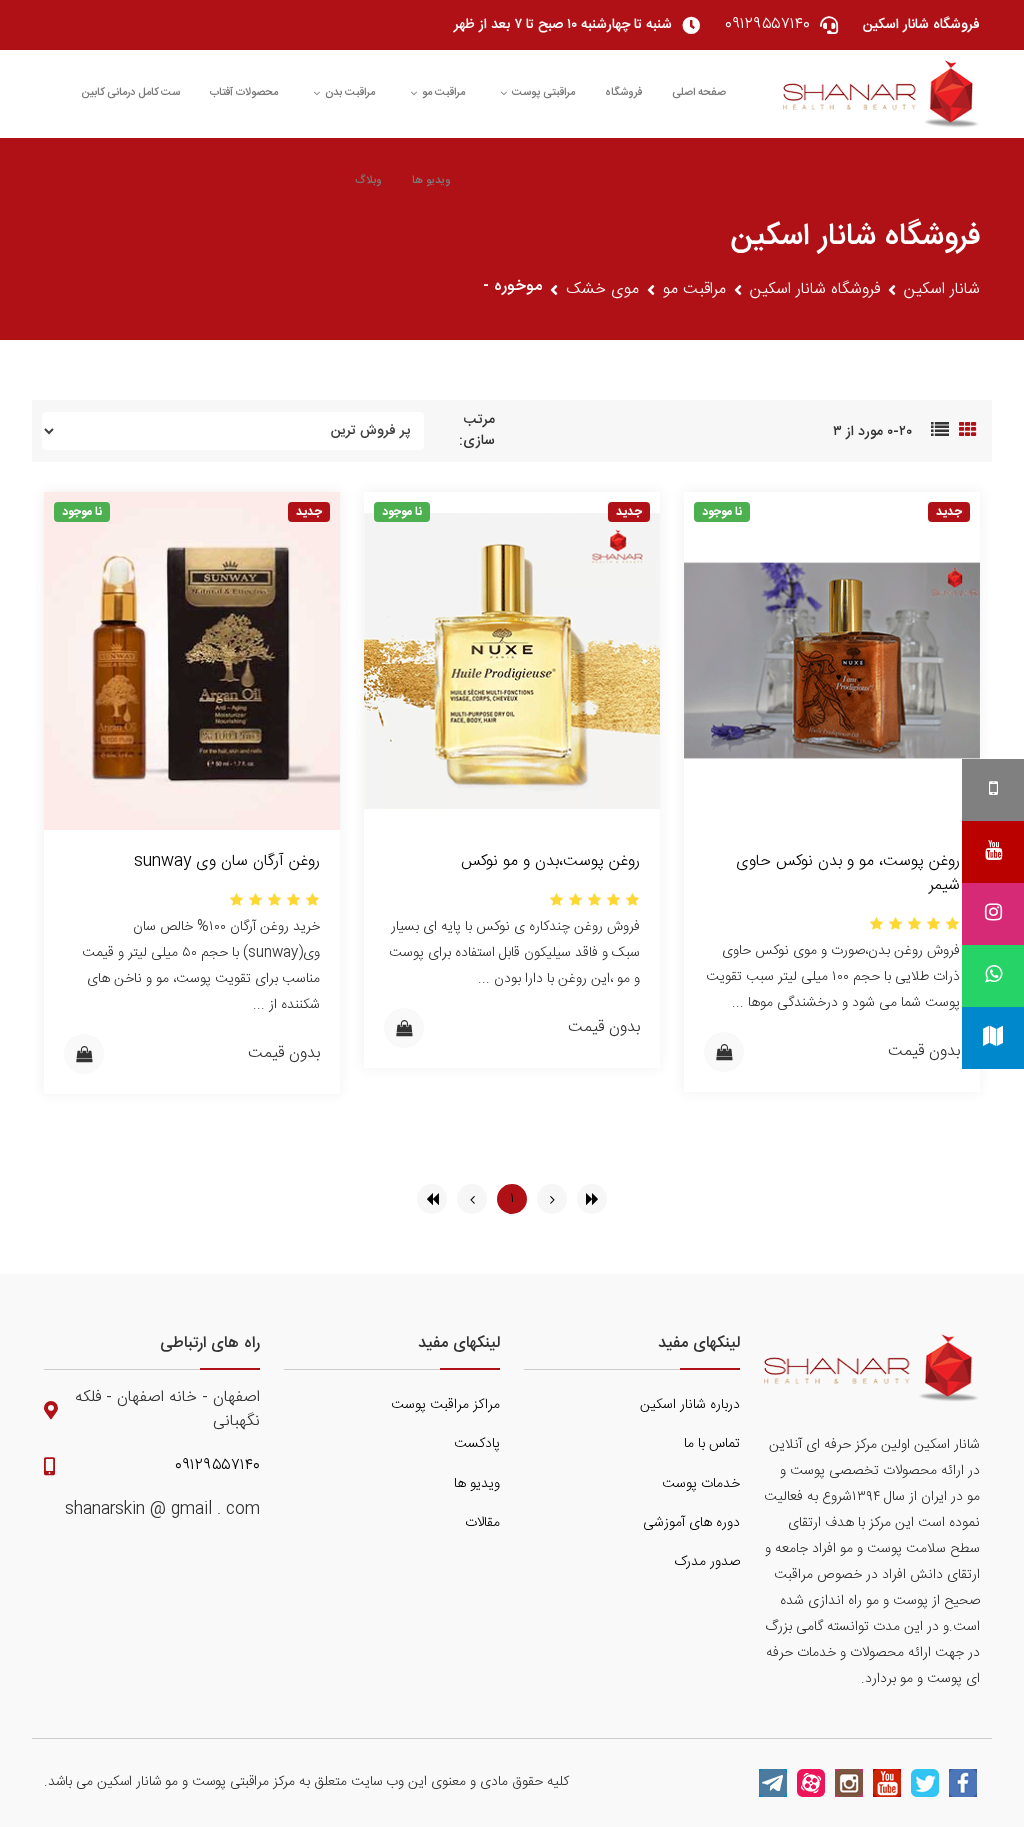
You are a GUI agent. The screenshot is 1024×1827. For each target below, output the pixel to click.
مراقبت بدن (350, 93)
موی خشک (602, 290)
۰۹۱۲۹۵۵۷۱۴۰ (217, 1466)
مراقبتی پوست (543, 93)
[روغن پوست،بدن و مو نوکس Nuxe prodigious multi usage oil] (512, 661)
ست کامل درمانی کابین (130, 93)
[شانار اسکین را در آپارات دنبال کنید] (811, 1783)
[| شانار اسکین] (881, 94)
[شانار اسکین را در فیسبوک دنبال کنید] (963, 1783)
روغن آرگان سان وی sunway (227, 861)
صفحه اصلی (699, 93)
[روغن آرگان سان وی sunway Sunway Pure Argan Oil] (192, 661)
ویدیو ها (431, 181)
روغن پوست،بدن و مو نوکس (550, 861)
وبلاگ (368, 181)
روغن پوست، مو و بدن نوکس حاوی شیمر (848, 873)
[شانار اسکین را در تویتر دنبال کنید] (925, 1783)
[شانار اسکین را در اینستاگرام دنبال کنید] (849, 1783)
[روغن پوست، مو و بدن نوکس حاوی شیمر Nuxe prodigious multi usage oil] (832, 661)
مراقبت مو (443, 93)
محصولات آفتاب (244, 93)
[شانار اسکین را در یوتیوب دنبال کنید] (887, 1783)
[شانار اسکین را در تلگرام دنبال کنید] (773, 1783)
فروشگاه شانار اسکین (815, 290)
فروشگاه (623, 93)
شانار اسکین (942, 290)
